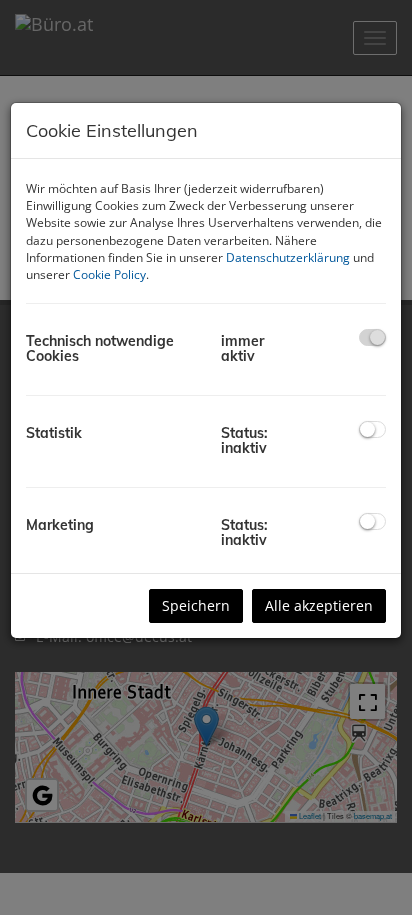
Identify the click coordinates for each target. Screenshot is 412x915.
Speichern (196, 605)
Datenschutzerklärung (288, 257)
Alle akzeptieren (319, 605)
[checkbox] (372, 337)
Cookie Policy (109, 274)
